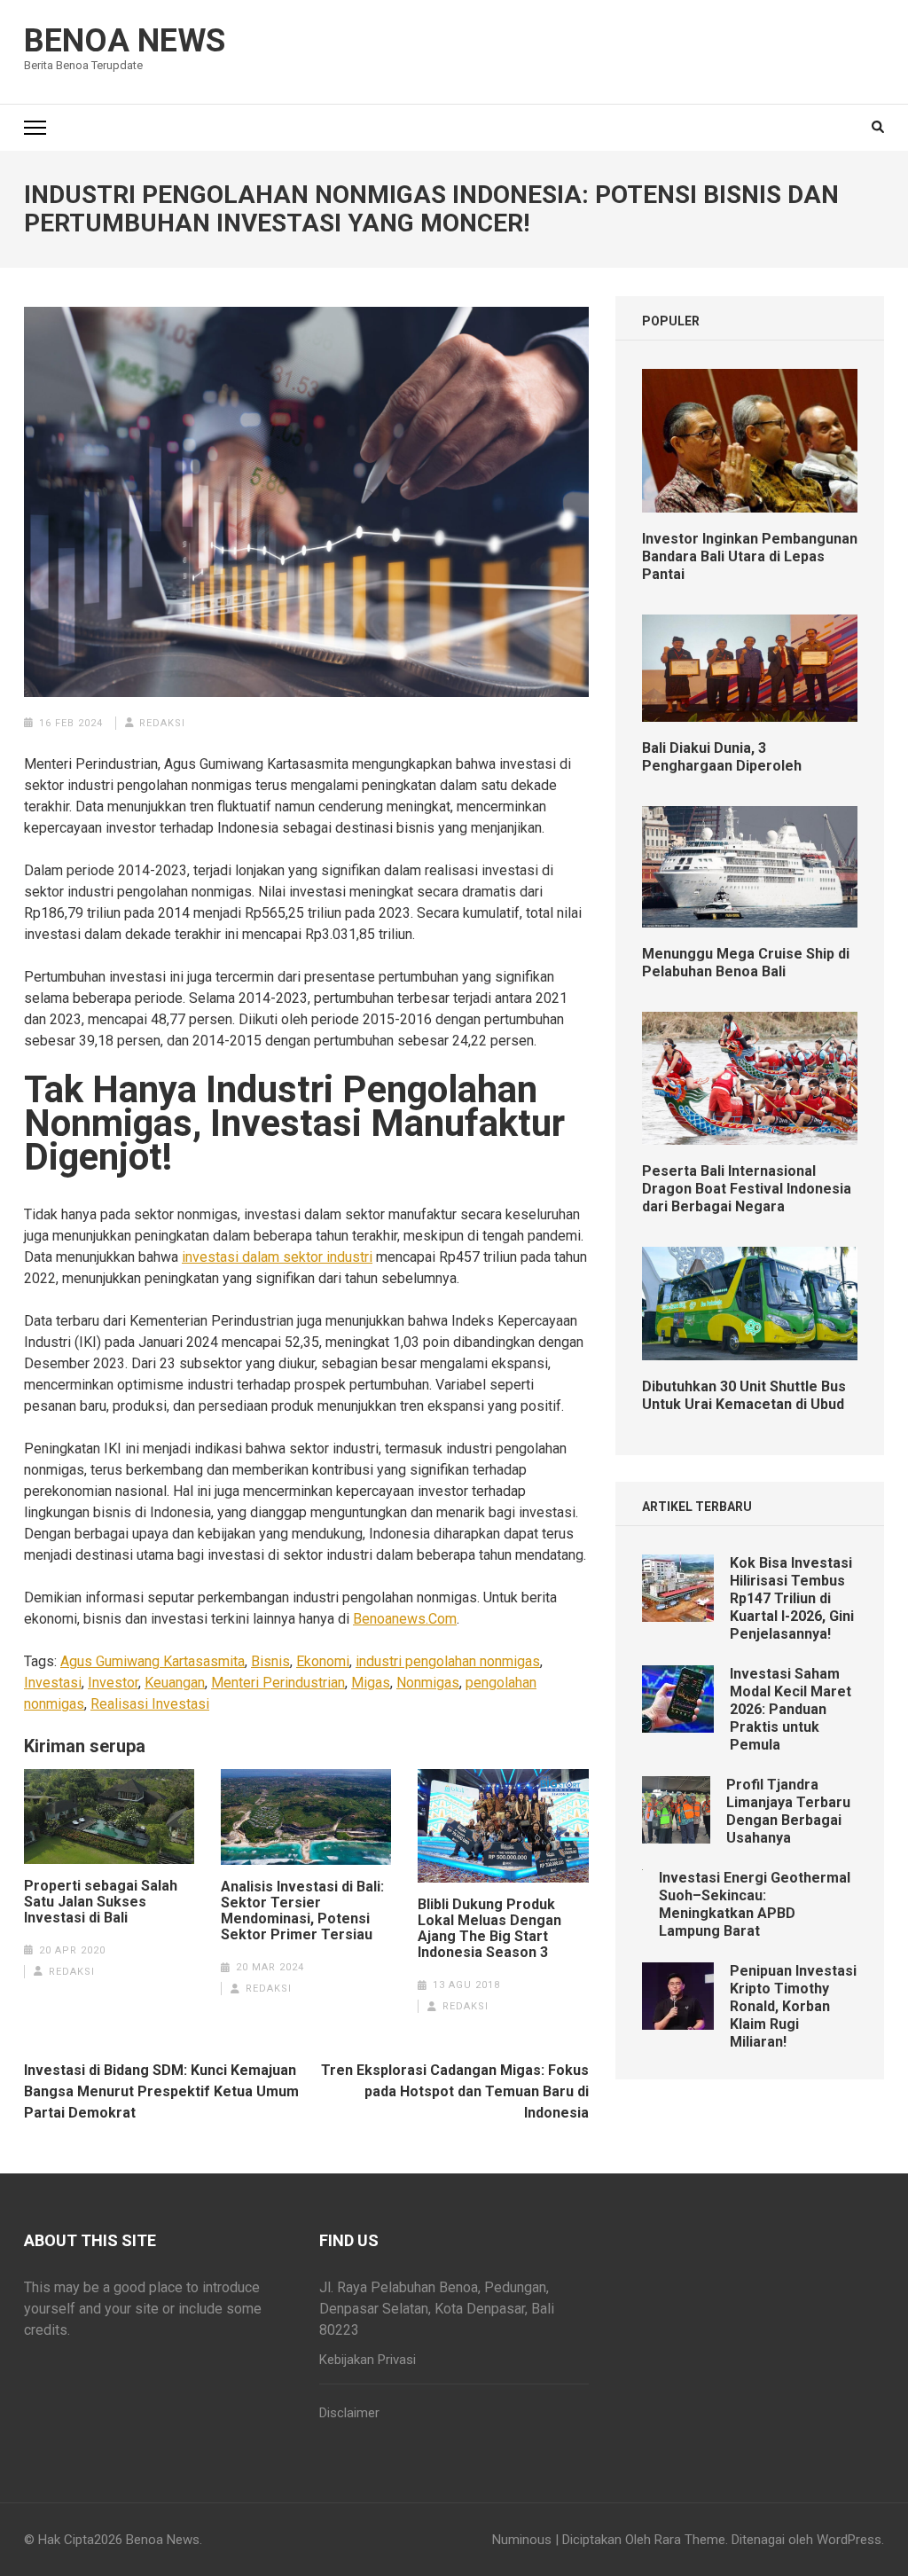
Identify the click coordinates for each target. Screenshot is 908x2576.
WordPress (849, 2540)
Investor (113, 1683)
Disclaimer (349, 2413)
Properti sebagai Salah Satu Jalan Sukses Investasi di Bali (101, 1902)
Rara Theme (690, 2540)
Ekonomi (323, 1661)
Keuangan (175, 1683)
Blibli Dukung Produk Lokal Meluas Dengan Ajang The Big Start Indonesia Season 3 (489, 1929)
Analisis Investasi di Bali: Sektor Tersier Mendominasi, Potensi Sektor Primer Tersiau (302, 1911)
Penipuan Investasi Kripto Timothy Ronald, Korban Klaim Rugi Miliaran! (793, 2006)
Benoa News (125, 41)
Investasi (53, 1683)
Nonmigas (428, 1683)
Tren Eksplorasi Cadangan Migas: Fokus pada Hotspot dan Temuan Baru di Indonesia (455, 2091)
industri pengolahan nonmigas (448, 1661)
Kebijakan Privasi (368, 2360)
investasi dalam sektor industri (277, 1257)
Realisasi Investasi (150, 1704)
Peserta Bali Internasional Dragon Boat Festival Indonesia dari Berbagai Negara (747, 1189)
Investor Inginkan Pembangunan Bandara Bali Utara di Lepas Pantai (750, 556)
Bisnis (270, 1661)
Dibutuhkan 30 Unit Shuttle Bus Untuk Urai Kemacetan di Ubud (744, 1395)
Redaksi (162, 723)
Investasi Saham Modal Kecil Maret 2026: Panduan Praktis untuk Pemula (791, 1709)
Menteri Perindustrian (278, 1683)
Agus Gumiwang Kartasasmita (153, 1661)
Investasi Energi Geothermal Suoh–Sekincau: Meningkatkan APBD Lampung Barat (755, 1904)
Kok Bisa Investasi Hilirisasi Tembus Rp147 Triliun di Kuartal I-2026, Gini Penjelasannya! (792, 1598)
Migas (371, 1683)
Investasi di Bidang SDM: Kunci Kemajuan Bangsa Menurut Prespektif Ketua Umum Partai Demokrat (161, 2091)
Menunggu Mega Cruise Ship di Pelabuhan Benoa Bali (746, 963)
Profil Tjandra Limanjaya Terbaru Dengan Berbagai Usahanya (788, 1811)
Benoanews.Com (405, 1619)
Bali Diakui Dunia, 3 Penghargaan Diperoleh (722, 757)
